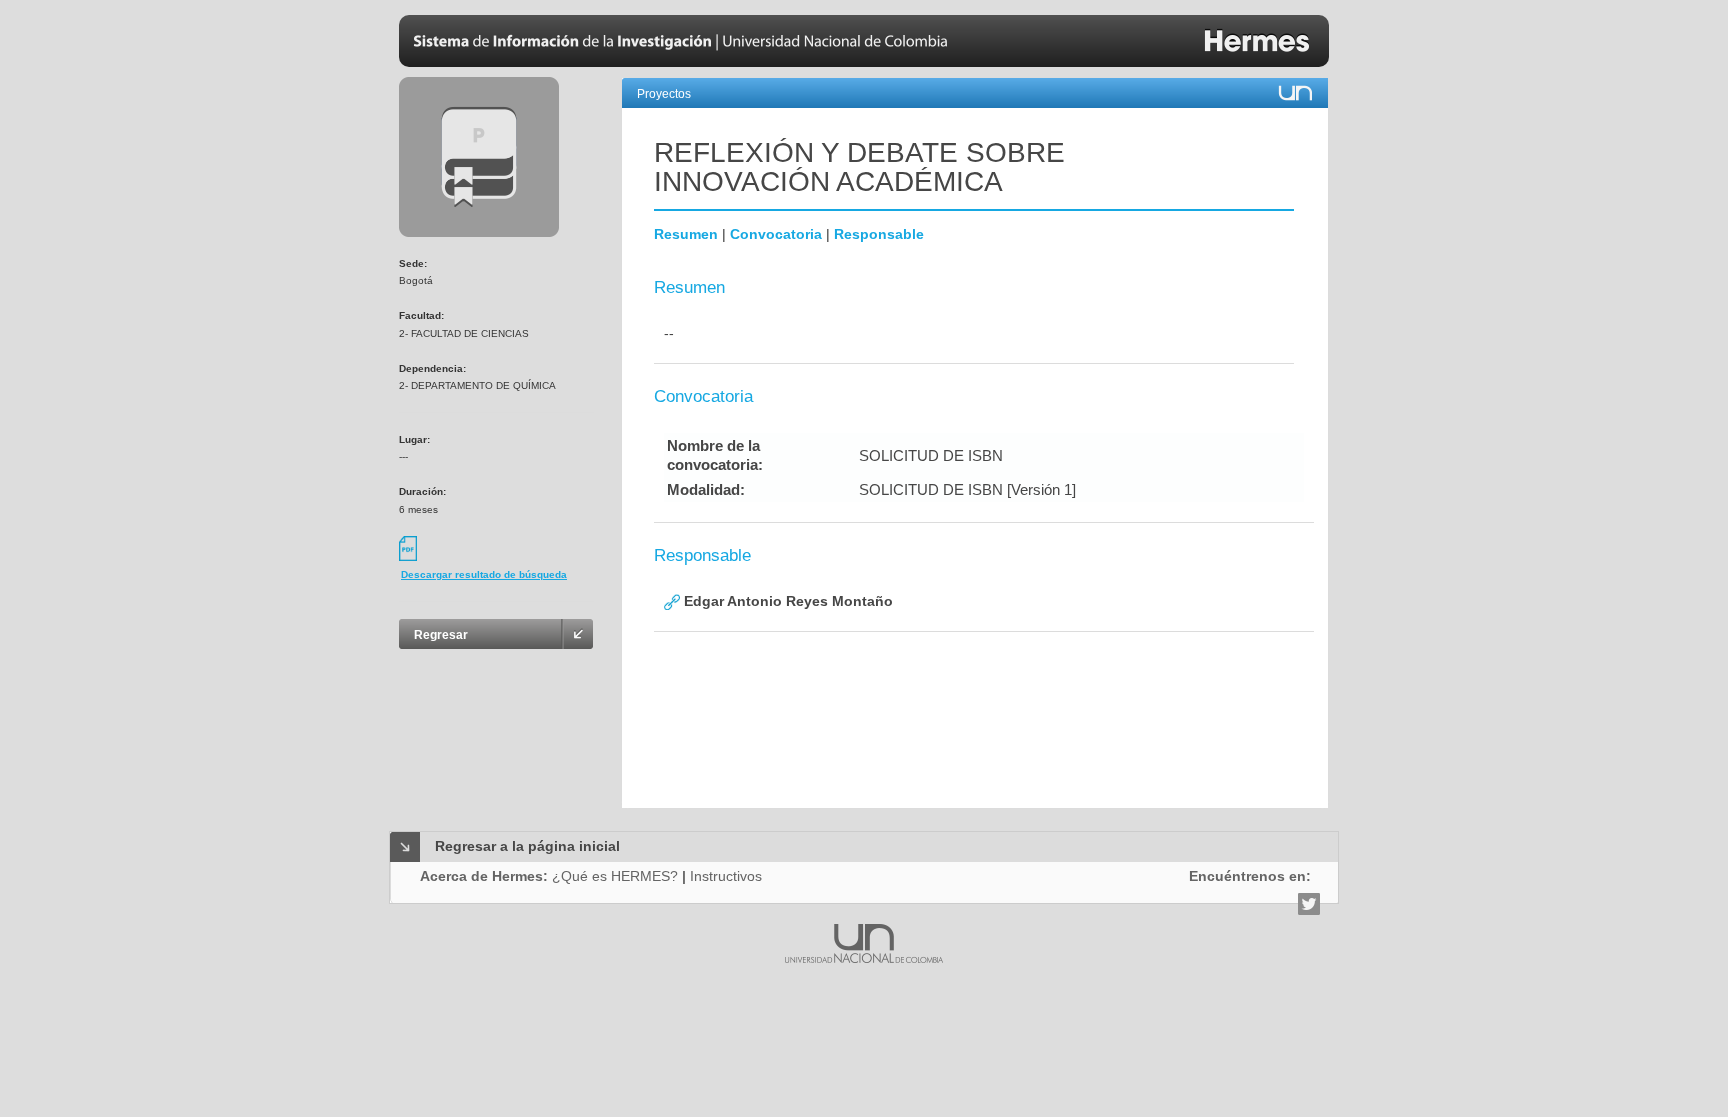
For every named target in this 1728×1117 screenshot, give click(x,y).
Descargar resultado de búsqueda (484, 574)
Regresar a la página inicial (527, 846)
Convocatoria (776, 234)
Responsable (879, 234)
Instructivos (726, 876)
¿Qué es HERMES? (615, 876)
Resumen (686, 234)
